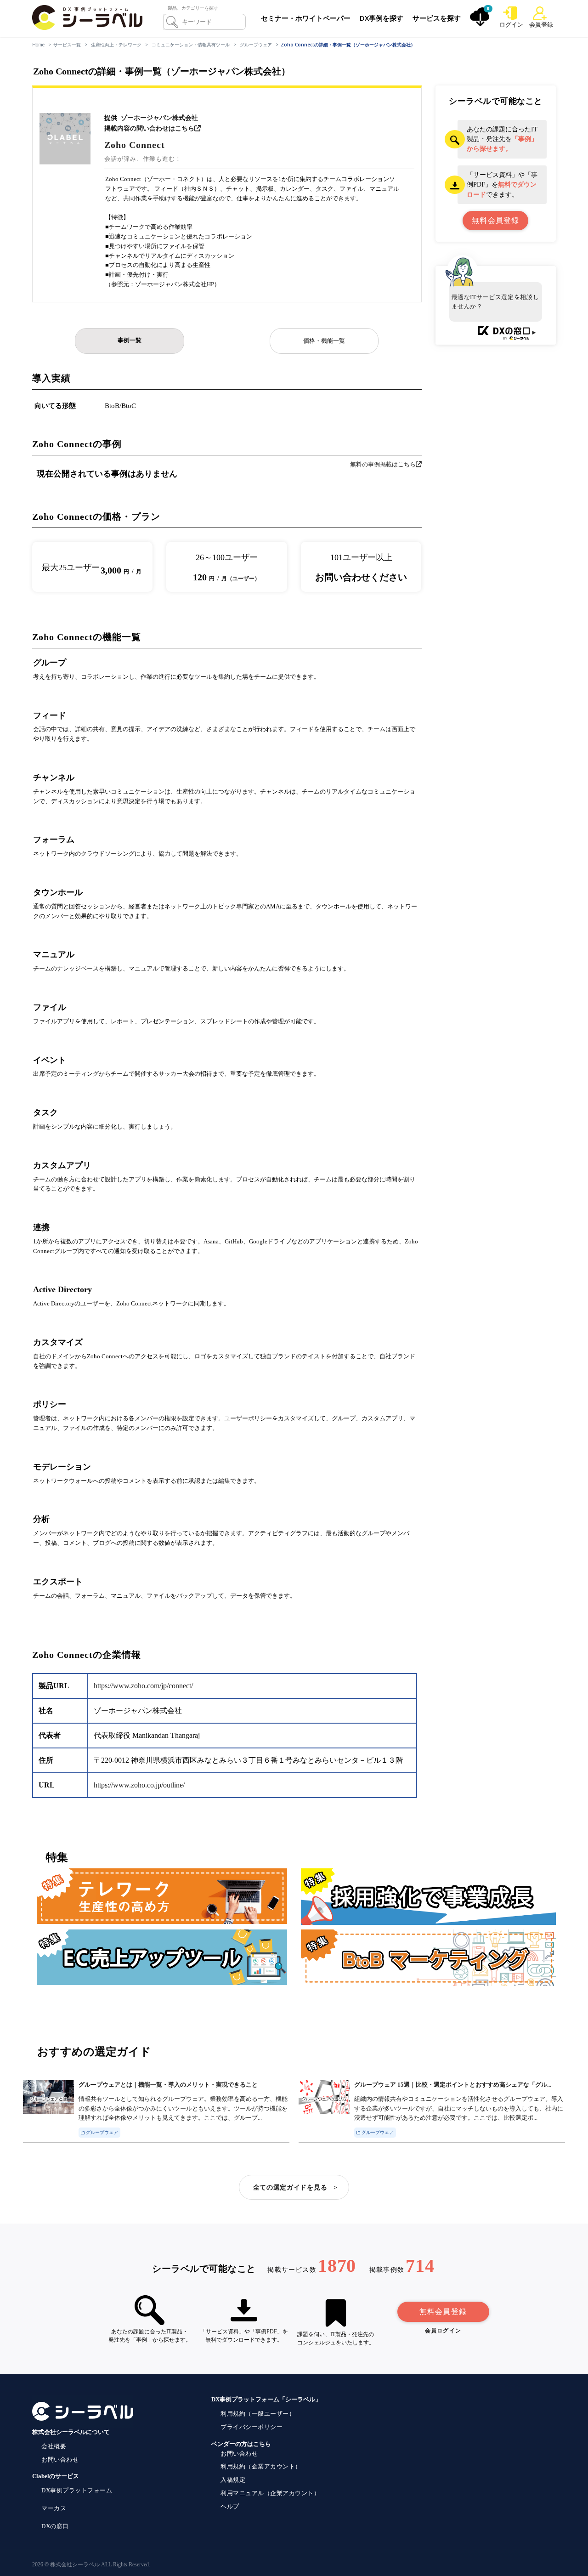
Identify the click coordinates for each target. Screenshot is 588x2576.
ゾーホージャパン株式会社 (159, 118)
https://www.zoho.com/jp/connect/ (143, 1686)
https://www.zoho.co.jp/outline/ (139, 1785)
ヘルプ (230, 2506)
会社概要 (54, 2446)
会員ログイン (443, 2331)
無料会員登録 (443, 2312)
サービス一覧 (67, 45)
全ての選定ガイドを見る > (296, 2187)
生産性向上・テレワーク (116, 45)
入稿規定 (233, 2480)
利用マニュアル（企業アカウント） (270, 2493)
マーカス (54, 2508)
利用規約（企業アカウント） (261, 2466)
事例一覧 (130, 340)
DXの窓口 (55, 2526)
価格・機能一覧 (324, 341)
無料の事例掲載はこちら (383, 464)
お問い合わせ (60, 2460)
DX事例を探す (382, 18)
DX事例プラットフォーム (77, 2490)
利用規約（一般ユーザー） (258, 2414)
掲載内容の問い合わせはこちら (149, 128)
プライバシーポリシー (252, 2427)
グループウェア (256, 45)
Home (38, 45)
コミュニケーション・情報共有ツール (191, 45)
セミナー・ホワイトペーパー (306, 18)
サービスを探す (437, 18)
